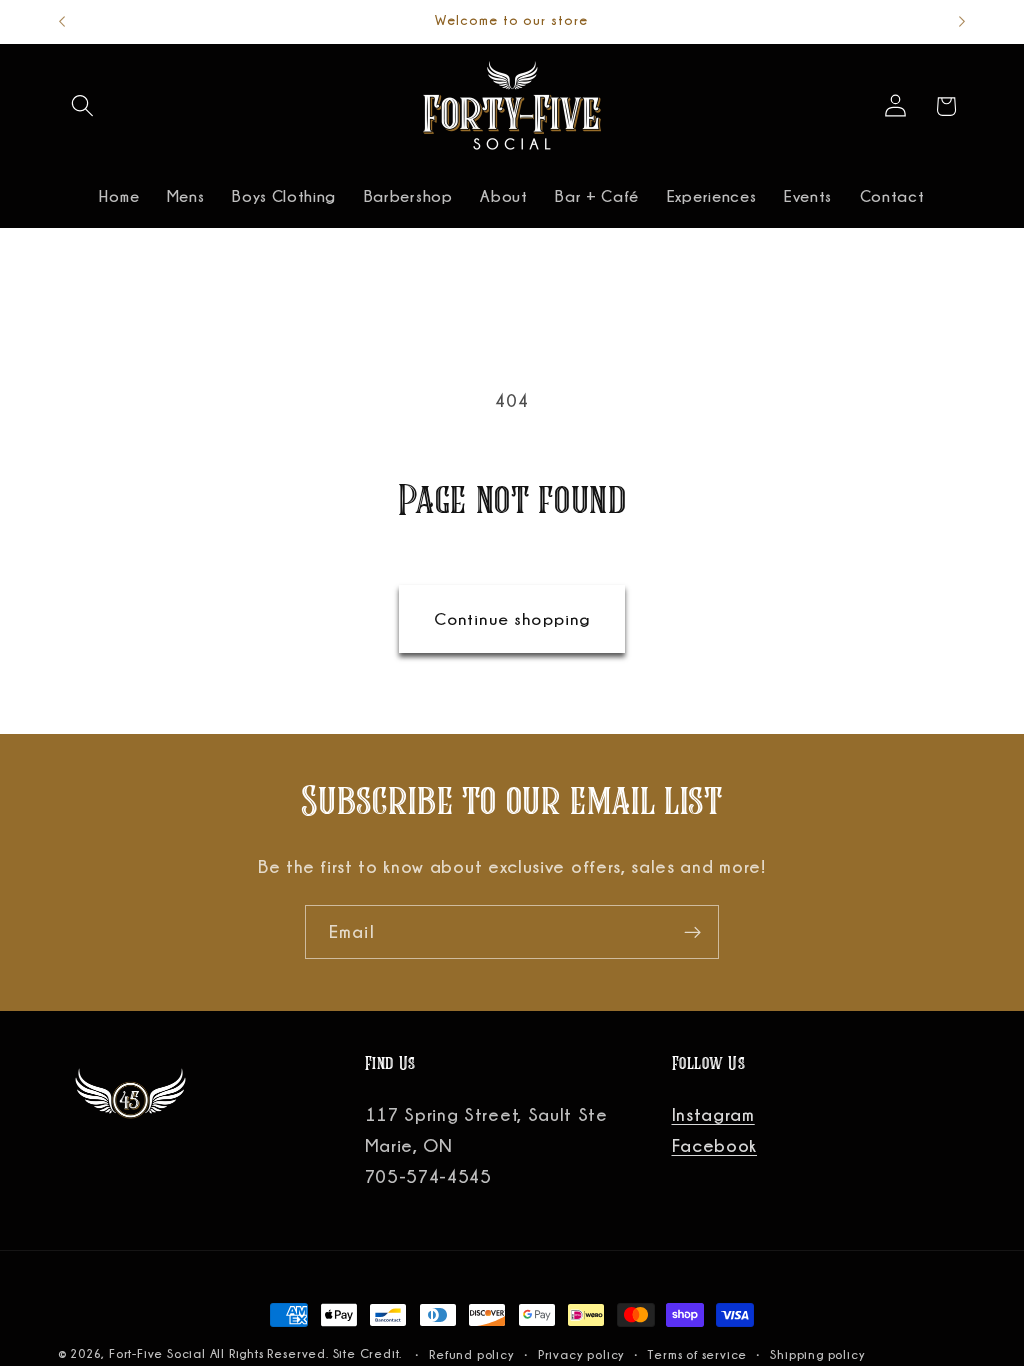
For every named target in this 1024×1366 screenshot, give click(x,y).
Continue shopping (512, 619)
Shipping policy (817, 1354)
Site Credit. (369, 1353)
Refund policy (471, 1354)
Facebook (715, 1145)
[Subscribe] (692, 932)
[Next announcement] (962, 22)
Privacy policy (581, 1354)
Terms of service (697, 1354)
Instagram (713, 1114)
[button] (83, 106)
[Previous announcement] (62, 22)
